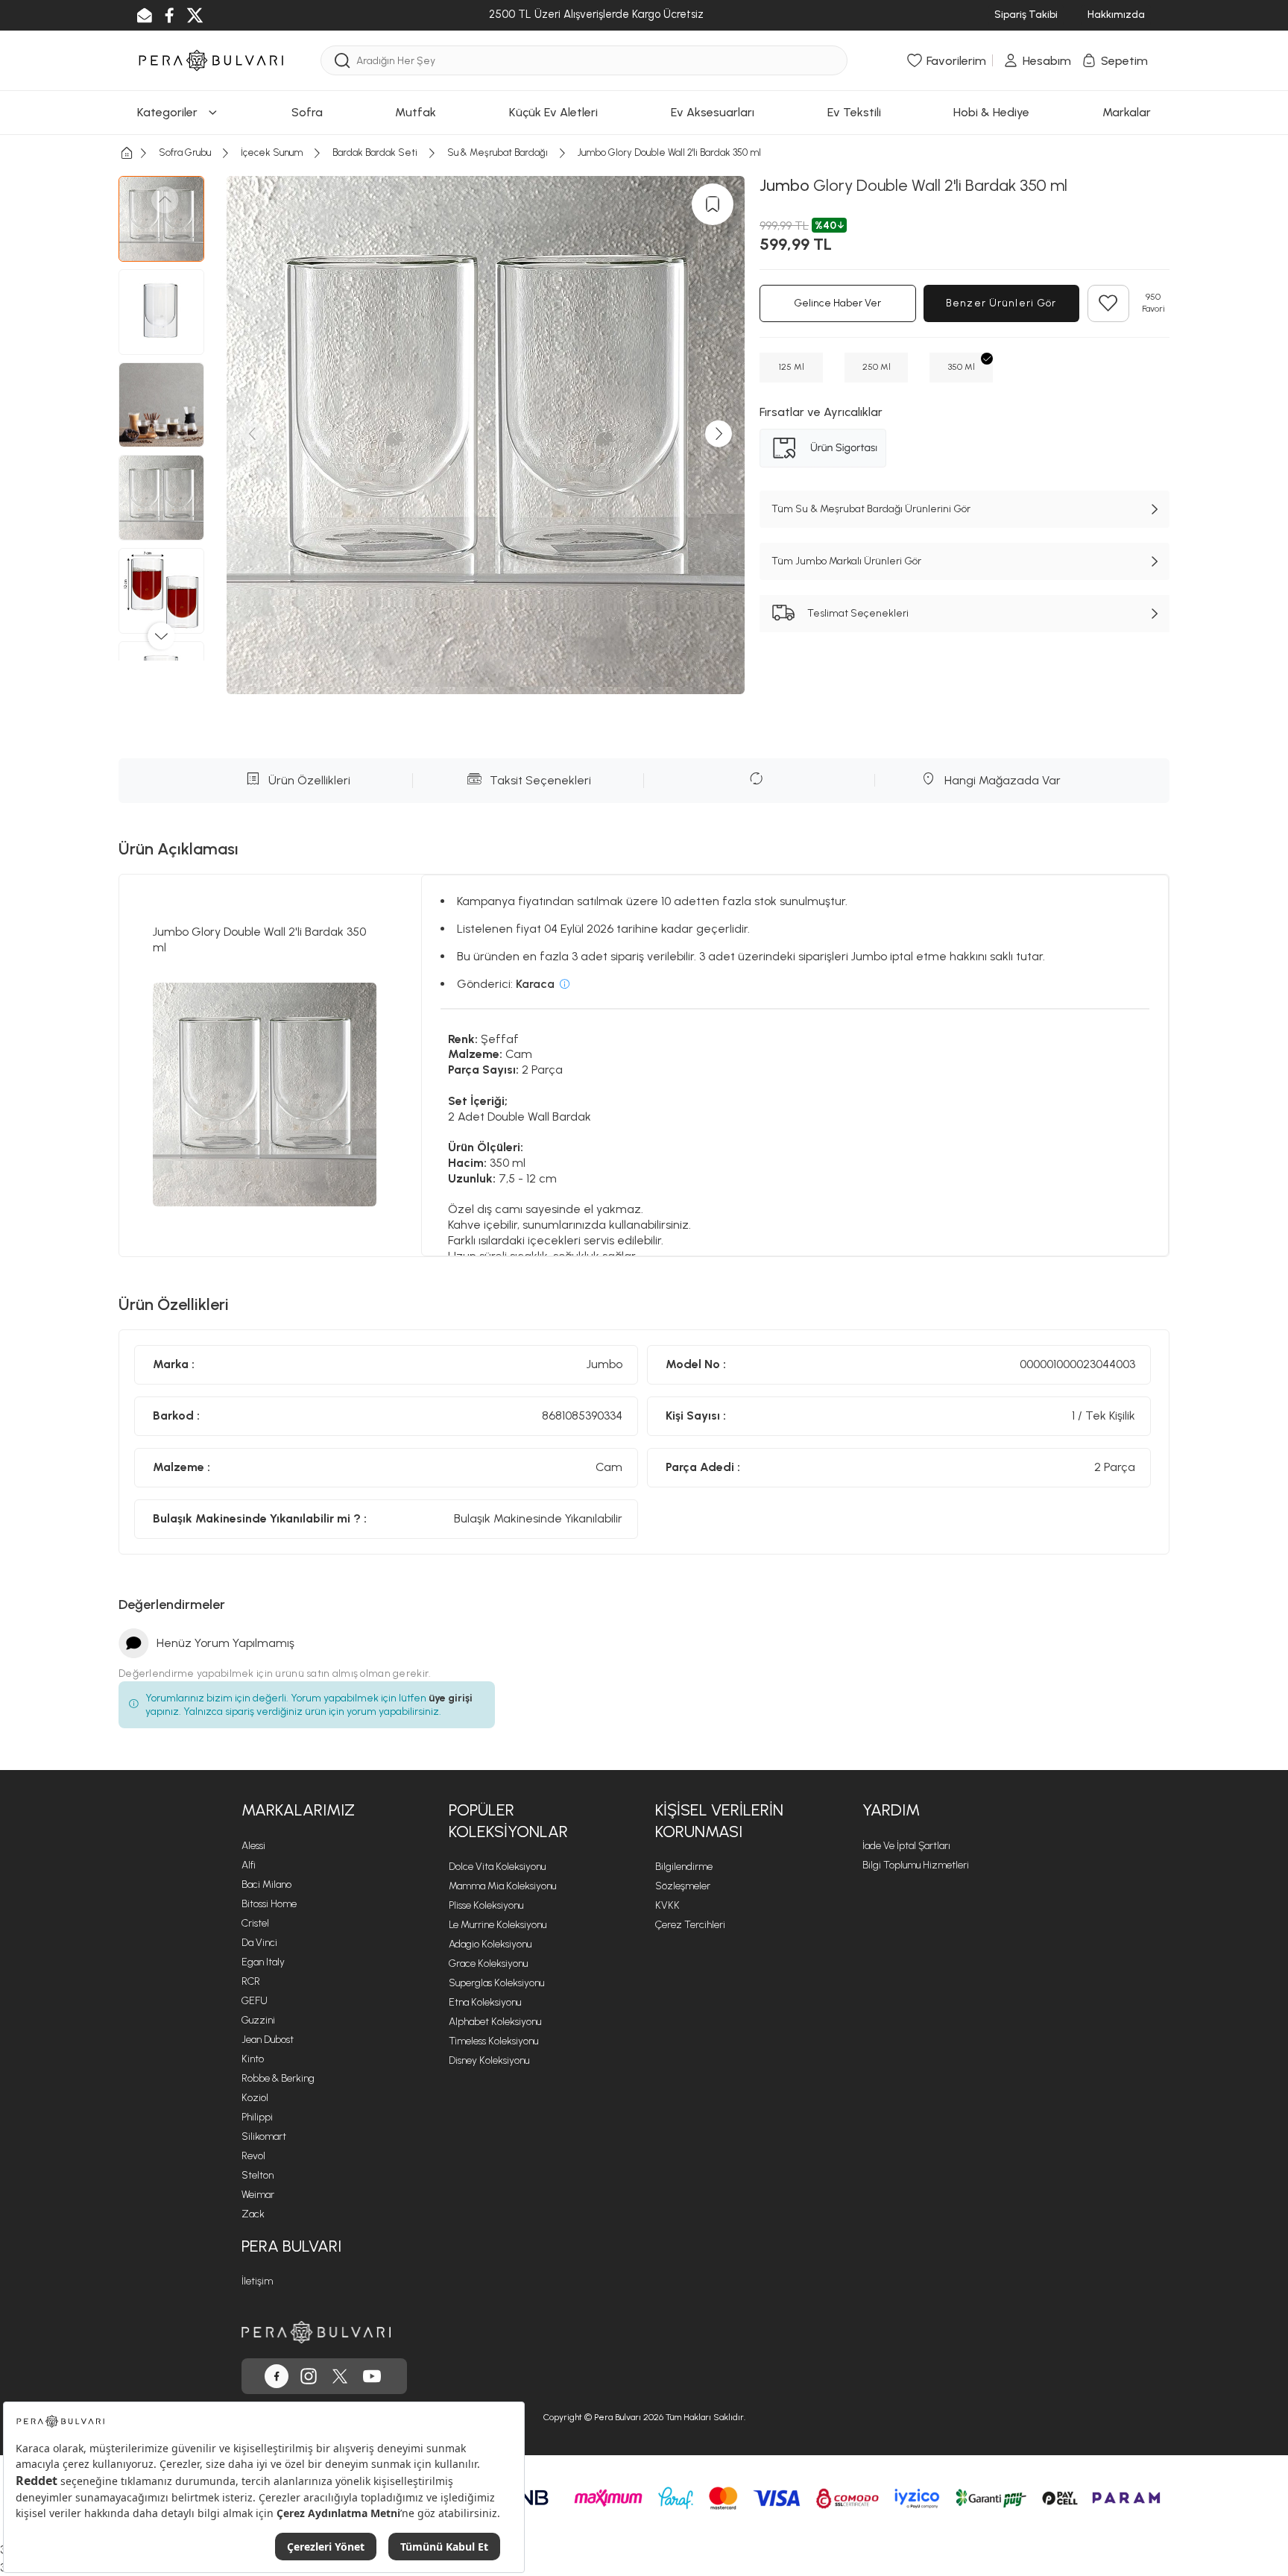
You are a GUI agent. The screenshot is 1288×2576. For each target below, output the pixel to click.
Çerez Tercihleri (690, 1925)
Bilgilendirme (684, 1867)
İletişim (257, 2281)
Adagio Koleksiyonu (490, 1944)
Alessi (253, 1846)
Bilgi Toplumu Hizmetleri (916, 1865)
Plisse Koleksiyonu (486, 1905)
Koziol (255, 2098)
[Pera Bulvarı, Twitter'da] (340, 2376)
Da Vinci (259, 1943)
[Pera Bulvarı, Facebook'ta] (277, 2376)
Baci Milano (266, 1884)
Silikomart (264, 2136)
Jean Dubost (268, 2040)
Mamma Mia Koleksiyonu (502, 1886)
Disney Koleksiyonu (489, 2060)
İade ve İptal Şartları (906, 1846)
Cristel (255, 1923)
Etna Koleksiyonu (485, 2002)
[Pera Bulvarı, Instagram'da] (309, 2376)
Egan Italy (263, 1962)
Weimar (258, 2195)
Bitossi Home (269, 1904)
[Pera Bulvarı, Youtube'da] (372, 2376)
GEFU (255, 2001)
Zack (253, 2214)
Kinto (253, 2059)
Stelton (258, 2175)
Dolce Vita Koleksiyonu (497, 1867)
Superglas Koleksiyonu (496, 1983)
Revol (253, 2156)
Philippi (257, 2117)
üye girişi (451, 1698)
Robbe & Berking (278, 2078)
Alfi (249, 1865)
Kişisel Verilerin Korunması (719, 1821)
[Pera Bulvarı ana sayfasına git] (316, 2332)
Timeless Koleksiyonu (493, 2041)
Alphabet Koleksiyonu (495, 2022)
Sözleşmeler (683, 1886)
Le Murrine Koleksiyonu (498, 1925)
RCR (251, 1981)
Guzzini (258, 2020)
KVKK (667, 1905)
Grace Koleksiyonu (488, 1964)
